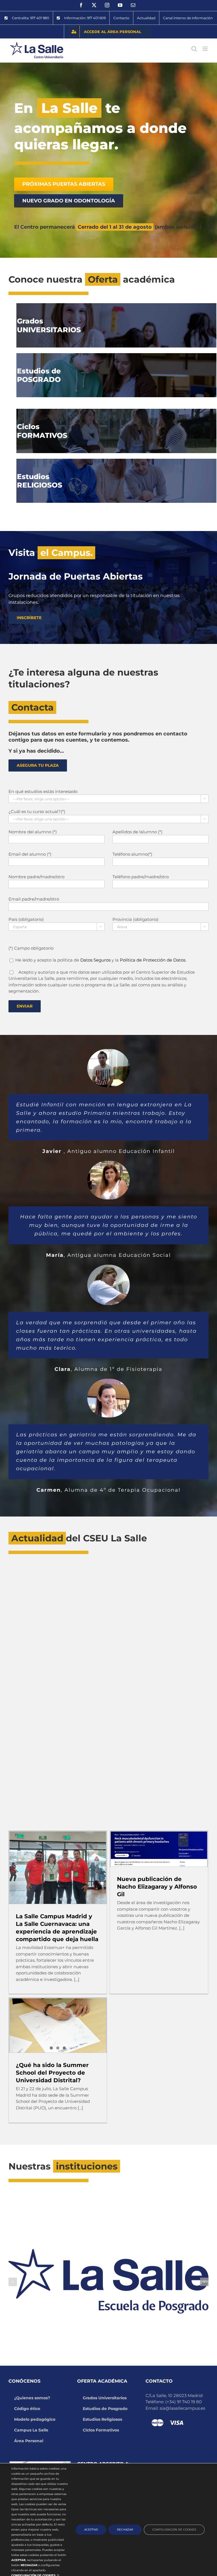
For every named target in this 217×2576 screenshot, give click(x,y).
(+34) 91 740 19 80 (184, 2402)
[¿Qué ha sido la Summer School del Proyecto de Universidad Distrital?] (58, 2026)
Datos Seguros (95, 960)
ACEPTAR (91, 2530)
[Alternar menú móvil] (206, 49)
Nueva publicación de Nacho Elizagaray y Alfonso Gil (157, 1887)
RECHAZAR (125, 2530)
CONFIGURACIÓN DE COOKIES (174, 2530)
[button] (13, 2282)
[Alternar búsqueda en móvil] (194, 49)
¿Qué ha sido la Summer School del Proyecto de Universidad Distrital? (52, 2073)
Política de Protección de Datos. (153, 960)
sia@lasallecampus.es (182, 2408)
